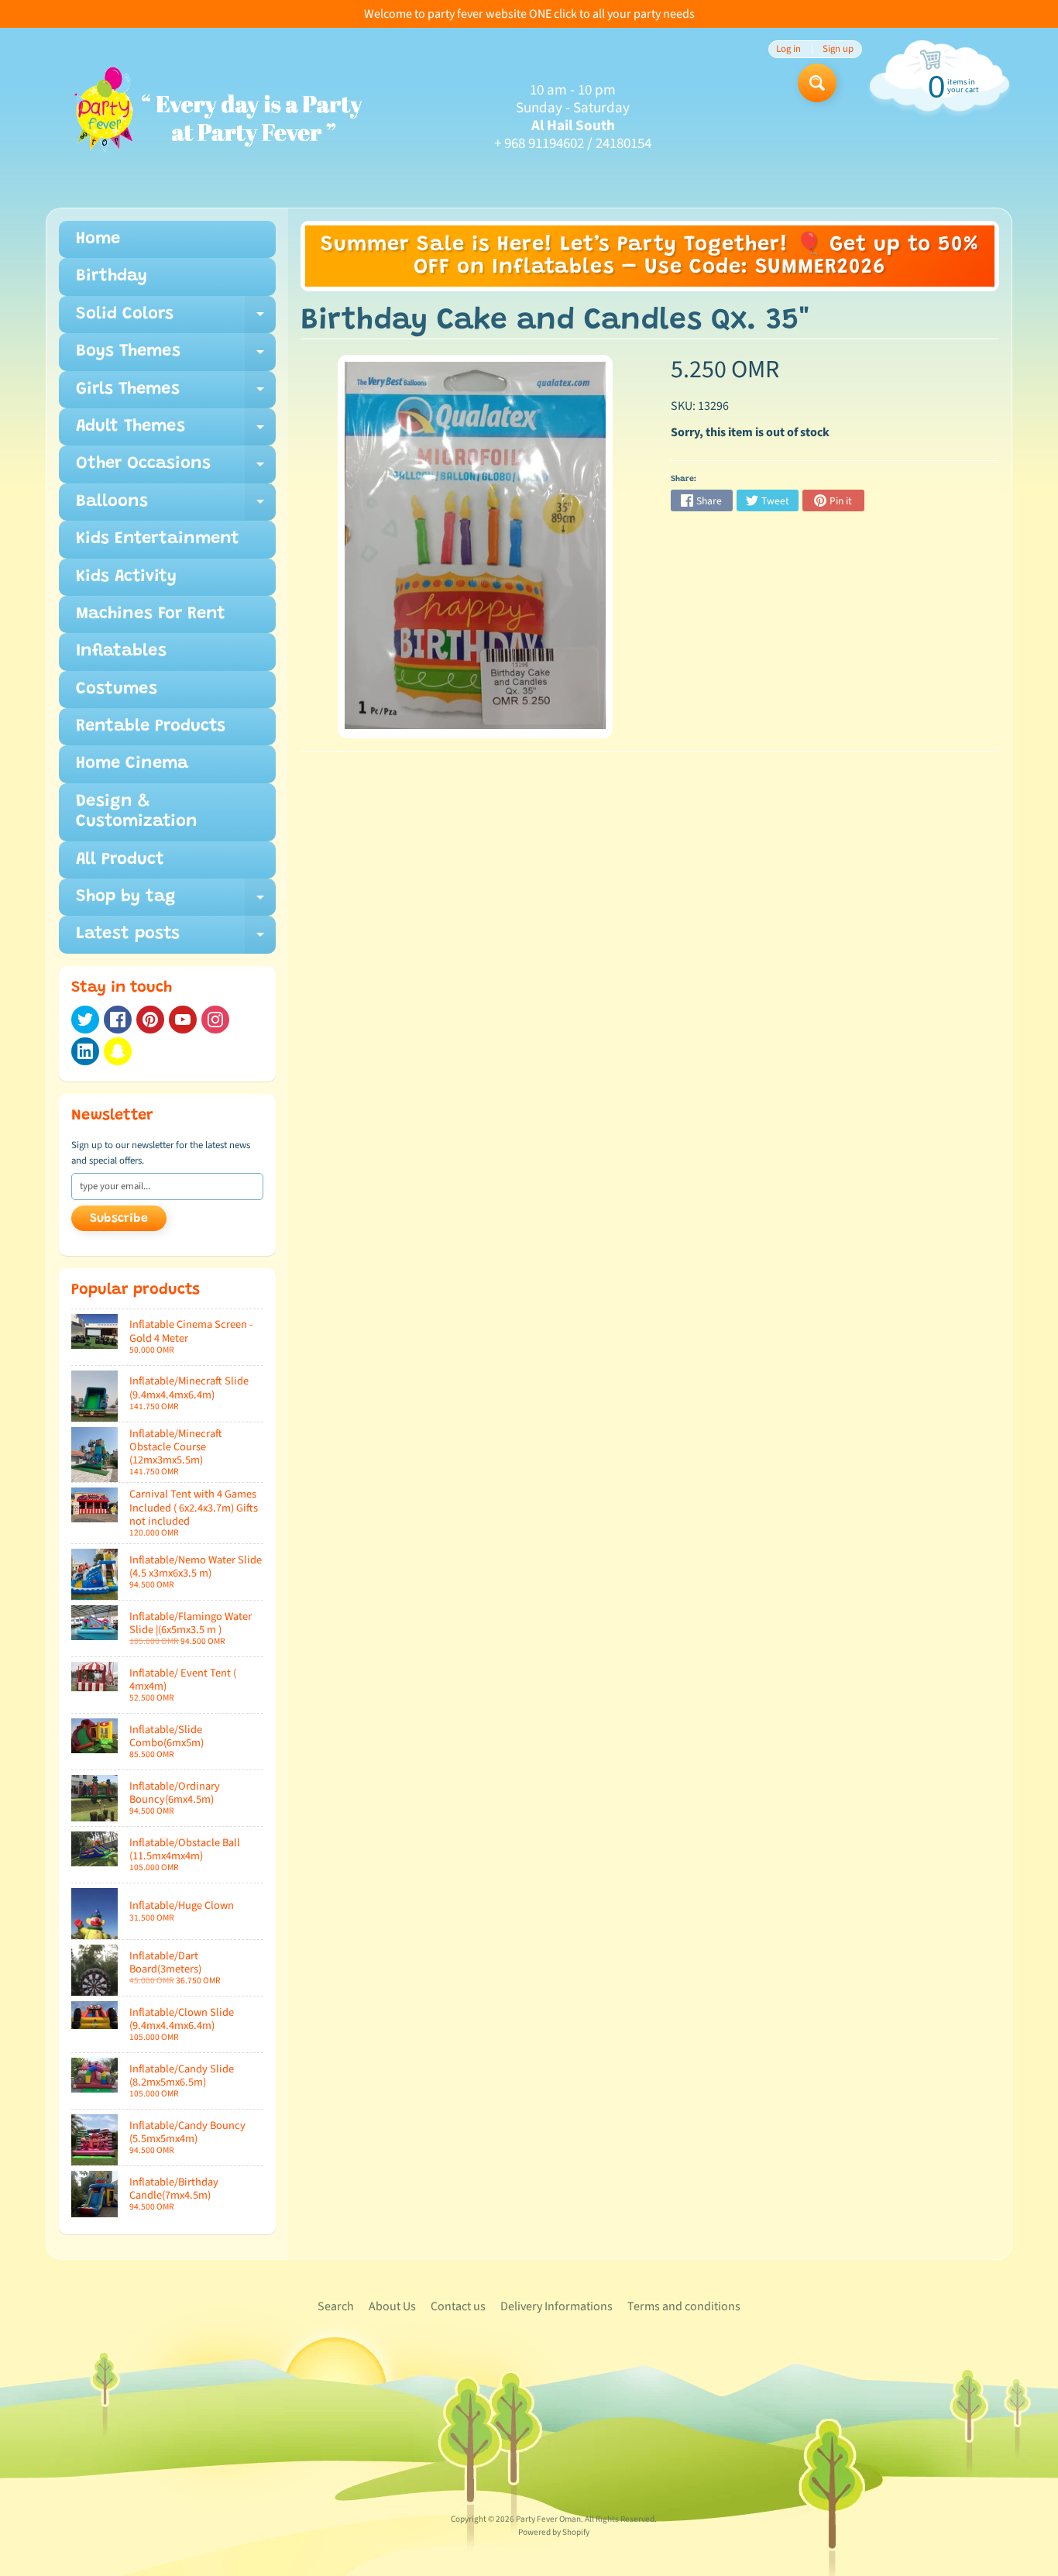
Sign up (838, 49)
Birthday (112, 277)
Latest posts (176, 939)
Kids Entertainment (158, 539)
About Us (392, 2306)
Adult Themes (176, 432)
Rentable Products (151, 727)
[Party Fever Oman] (217, 118)
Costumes (117, 690)
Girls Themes (176, 395)
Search (336, 2306)
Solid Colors (176, 320)
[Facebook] (118, 1020)
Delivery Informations (556, 2306)
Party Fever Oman (548, 2519)
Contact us (458, 2306)
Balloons (176, 507)
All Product (120, 860)
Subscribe (119, 1219)
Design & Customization (137, 812)
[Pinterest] (150, 1020)
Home (98, 239)
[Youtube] (183, 1020)
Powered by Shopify (554, 2532)
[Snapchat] (118, 1051)
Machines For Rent (151, 614)
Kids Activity (126, 577)
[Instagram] (215, 1020)
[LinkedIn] (85, 1051)
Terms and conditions (684, 2306)
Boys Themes (176, 357)
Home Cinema (132, 764)
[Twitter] (85, 1020)
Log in (788, 49)
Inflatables (121, 652)
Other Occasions (176, 469)
